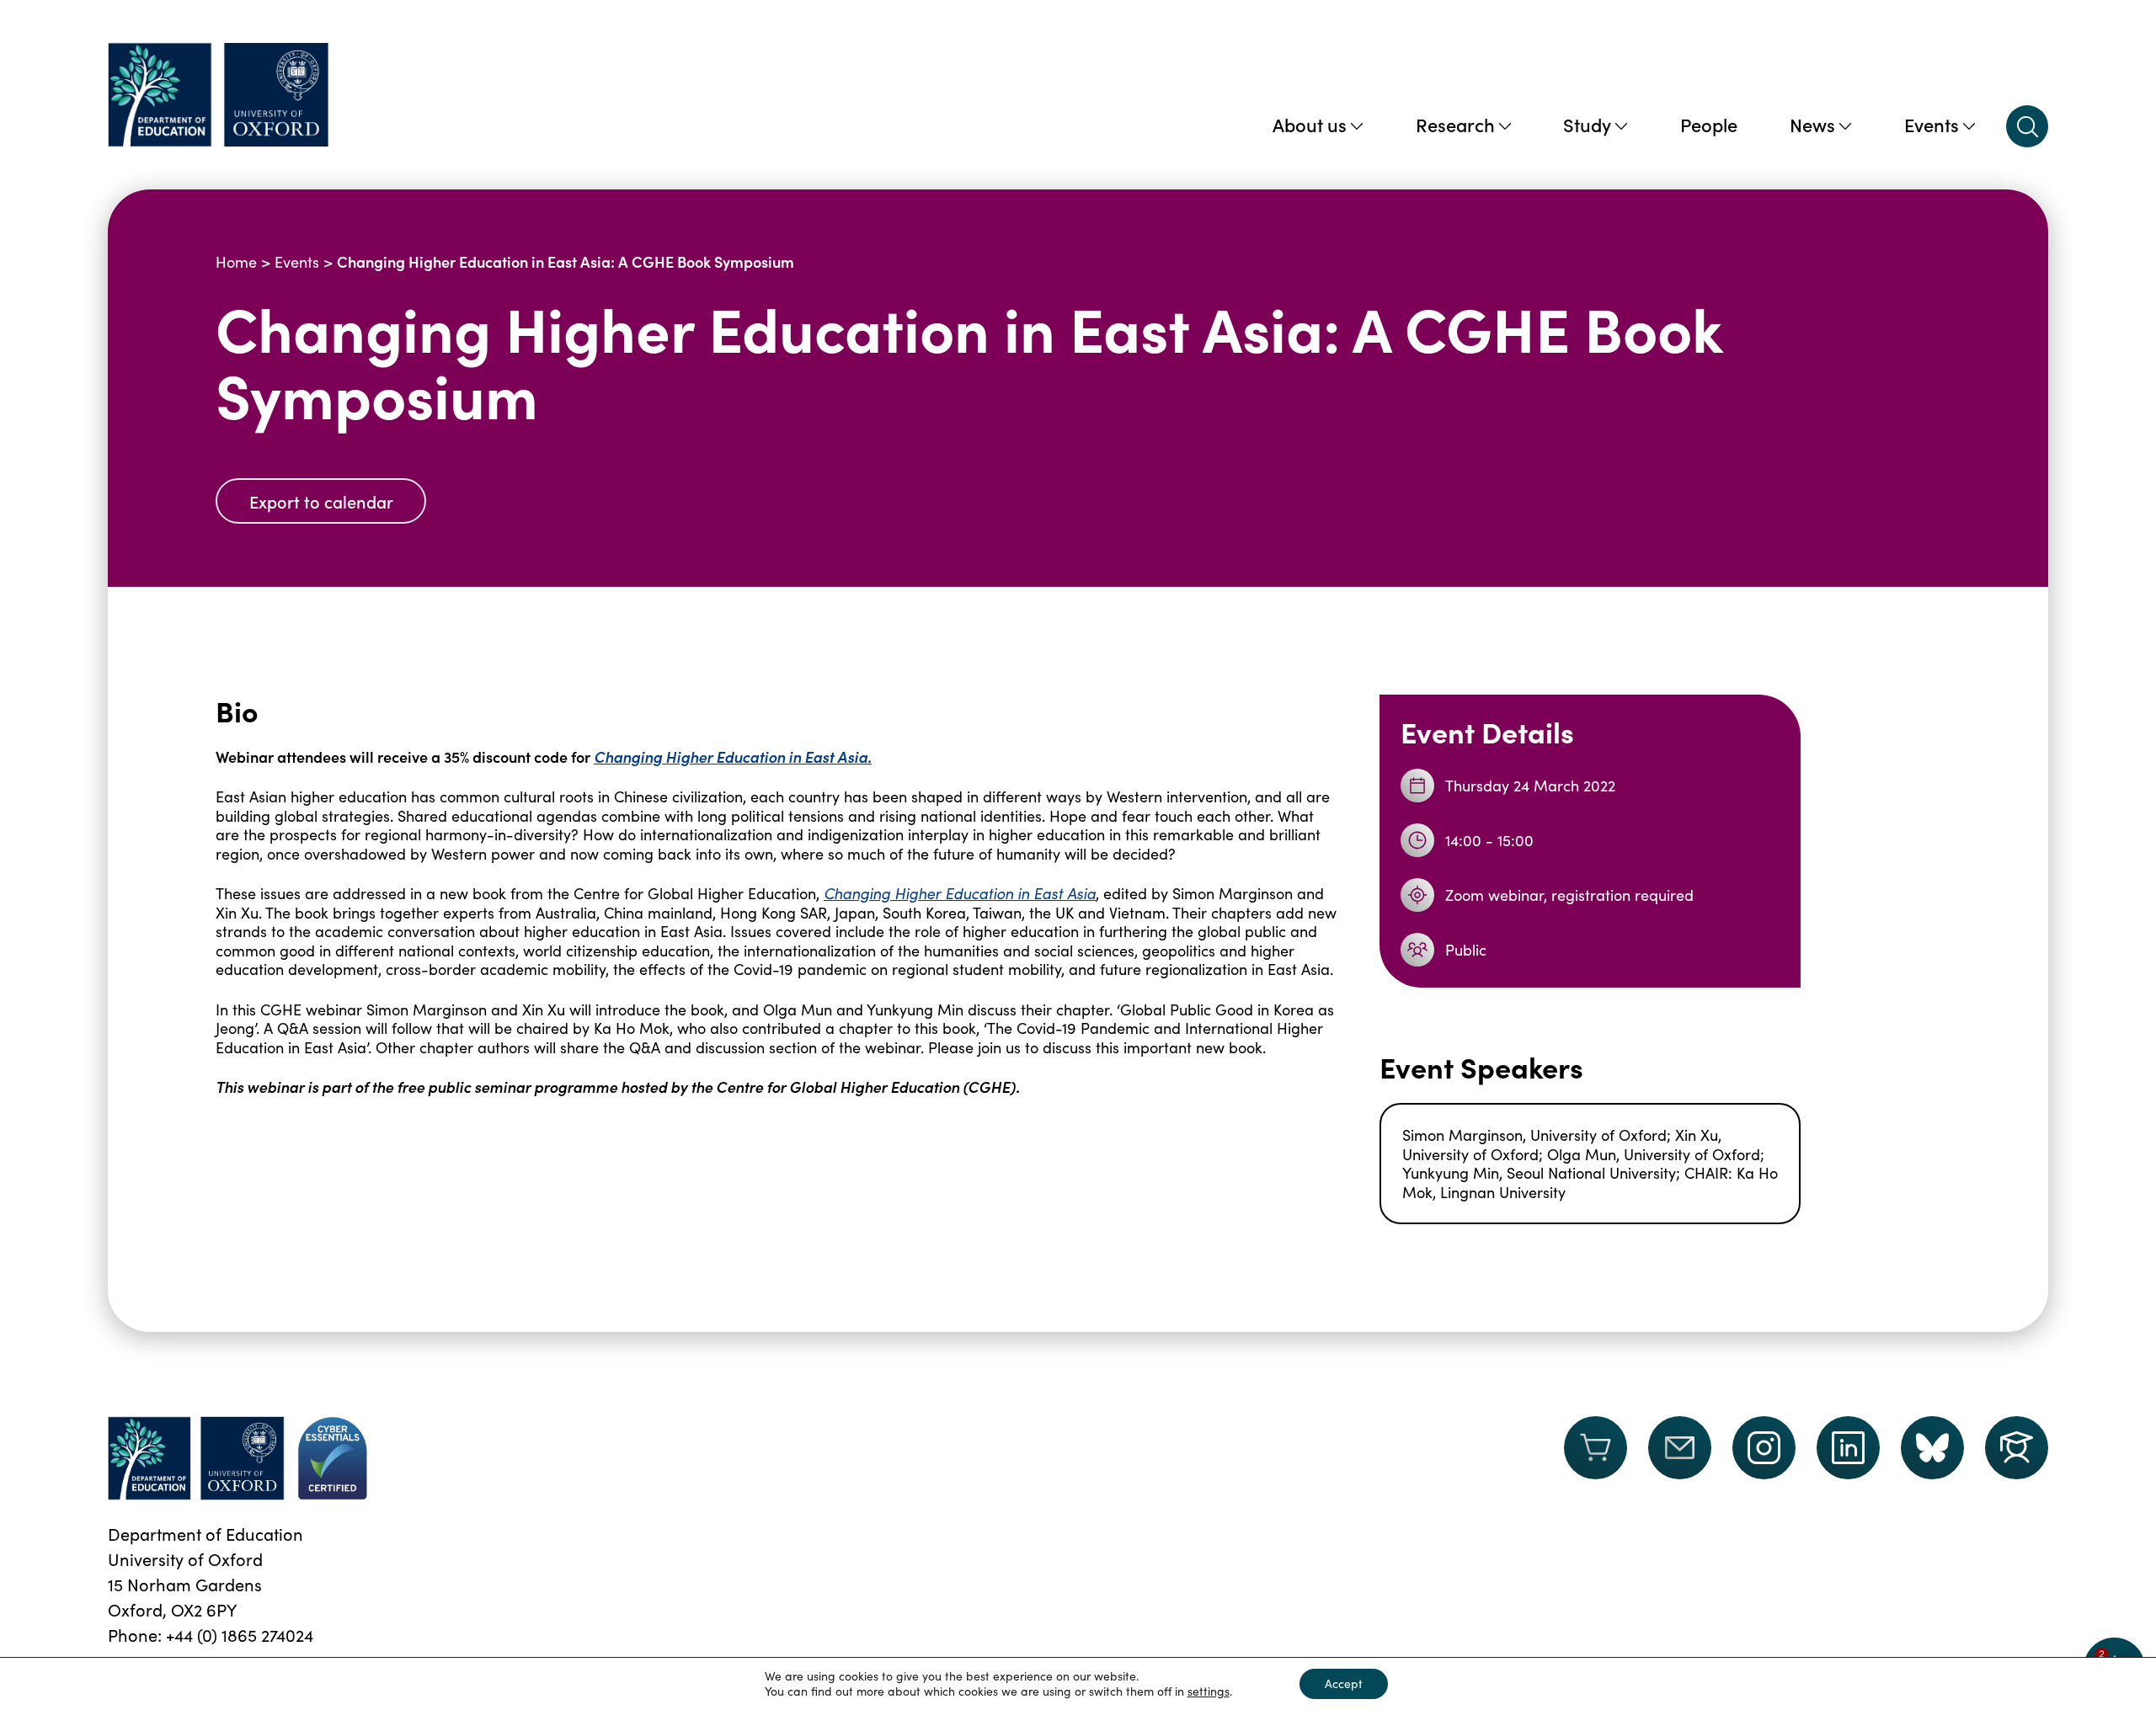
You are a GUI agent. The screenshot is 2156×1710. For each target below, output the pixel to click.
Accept (1344, 1683)
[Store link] (1596, 1458)
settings (1209, 1691)
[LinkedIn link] (1848, 1448)
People (1709, 124)
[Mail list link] (1680, 1458)
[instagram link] (1764, 1448)
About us (1310, 124)
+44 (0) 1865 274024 (240, 1635)
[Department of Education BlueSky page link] (1932, 1448)
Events (1932, 124)
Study (1587, 124)
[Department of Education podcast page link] (2017, 1448)
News (1812, 124)
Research (1455, 124)
